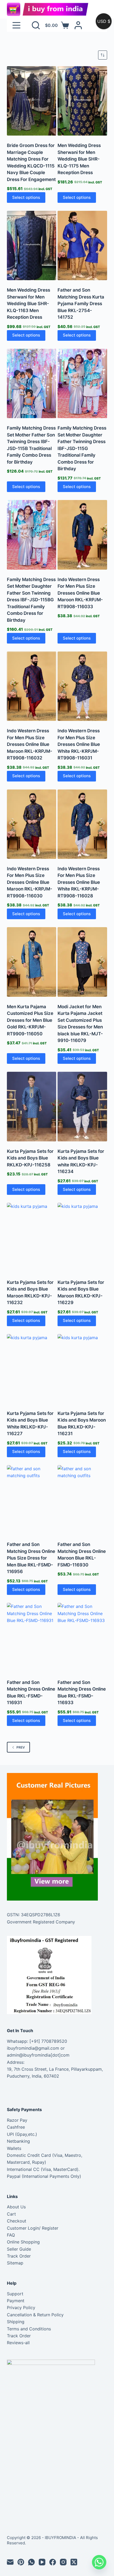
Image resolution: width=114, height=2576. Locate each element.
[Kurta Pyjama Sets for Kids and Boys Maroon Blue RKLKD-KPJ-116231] (82, 1369)
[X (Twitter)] (74, 2562)
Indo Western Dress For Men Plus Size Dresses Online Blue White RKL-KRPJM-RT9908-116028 (79, 882)
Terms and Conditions (29, 2329)
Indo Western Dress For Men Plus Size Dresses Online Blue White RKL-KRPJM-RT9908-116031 (79, 744)
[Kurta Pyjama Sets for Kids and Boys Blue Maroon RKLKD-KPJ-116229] (82, 1237)
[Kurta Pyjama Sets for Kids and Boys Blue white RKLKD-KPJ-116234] (82, 1106)
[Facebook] (53, 2562)
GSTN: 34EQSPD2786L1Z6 (34, 1915)
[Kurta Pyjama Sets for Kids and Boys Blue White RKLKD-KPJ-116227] (32, 1369)
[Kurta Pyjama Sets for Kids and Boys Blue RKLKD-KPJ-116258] (32, 1106)
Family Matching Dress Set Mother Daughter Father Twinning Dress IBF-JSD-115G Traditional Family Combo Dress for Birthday (82, 448)
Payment (16, 2301)
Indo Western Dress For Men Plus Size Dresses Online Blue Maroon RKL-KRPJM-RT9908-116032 (30, 744)
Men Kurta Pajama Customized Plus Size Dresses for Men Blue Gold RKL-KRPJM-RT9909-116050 (30, 1020)
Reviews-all (18, 2343)
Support (15, 2294)
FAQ (11, 2235)
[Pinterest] (21, 2562)
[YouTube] (42, 2562)
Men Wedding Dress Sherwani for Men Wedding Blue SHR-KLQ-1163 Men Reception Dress (28, 304)
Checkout (17, 2221)
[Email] (10, 2562)
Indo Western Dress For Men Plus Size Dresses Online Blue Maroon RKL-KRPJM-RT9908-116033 (80, 593)
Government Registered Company (41, 1922)
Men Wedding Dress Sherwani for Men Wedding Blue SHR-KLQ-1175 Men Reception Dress (79, 159)
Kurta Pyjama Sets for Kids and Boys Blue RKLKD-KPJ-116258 (30, 1158)
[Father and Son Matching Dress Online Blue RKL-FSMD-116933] (82, 1638)
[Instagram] (63, 2562)
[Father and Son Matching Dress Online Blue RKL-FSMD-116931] (32, 1638)
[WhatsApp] (31, 2562)
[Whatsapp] (99, 2562)
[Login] (78, 25)
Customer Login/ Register (33, 2228)
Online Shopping (23, 2242)
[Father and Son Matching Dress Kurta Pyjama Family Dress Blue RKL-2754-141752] (82, 245)
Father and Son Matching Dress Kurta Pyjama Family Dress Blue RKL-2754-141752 (81, 304)
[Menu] (16, 25)
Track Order (19, 2256)
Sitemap (15, 2263)
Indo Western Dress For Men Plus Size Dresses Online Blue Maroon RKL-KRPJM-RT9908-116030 (30, 882)
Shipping (16, 2322)
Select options (26, 197)
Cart (11, 2214)
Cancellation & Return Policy (35, 2315)
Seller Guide (19, 2249)
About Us (16, 2207)
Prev (21, 1747)
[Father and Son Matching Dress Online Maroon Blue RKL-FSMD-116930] (82, 1500)
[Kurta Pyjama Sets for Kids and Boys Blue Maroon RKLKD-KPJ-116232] (32, 1237)
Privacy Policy (21, 2308)
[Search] (36, 25)
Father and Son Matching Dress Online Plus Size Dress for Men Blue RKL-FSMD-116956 (31, 1558)
